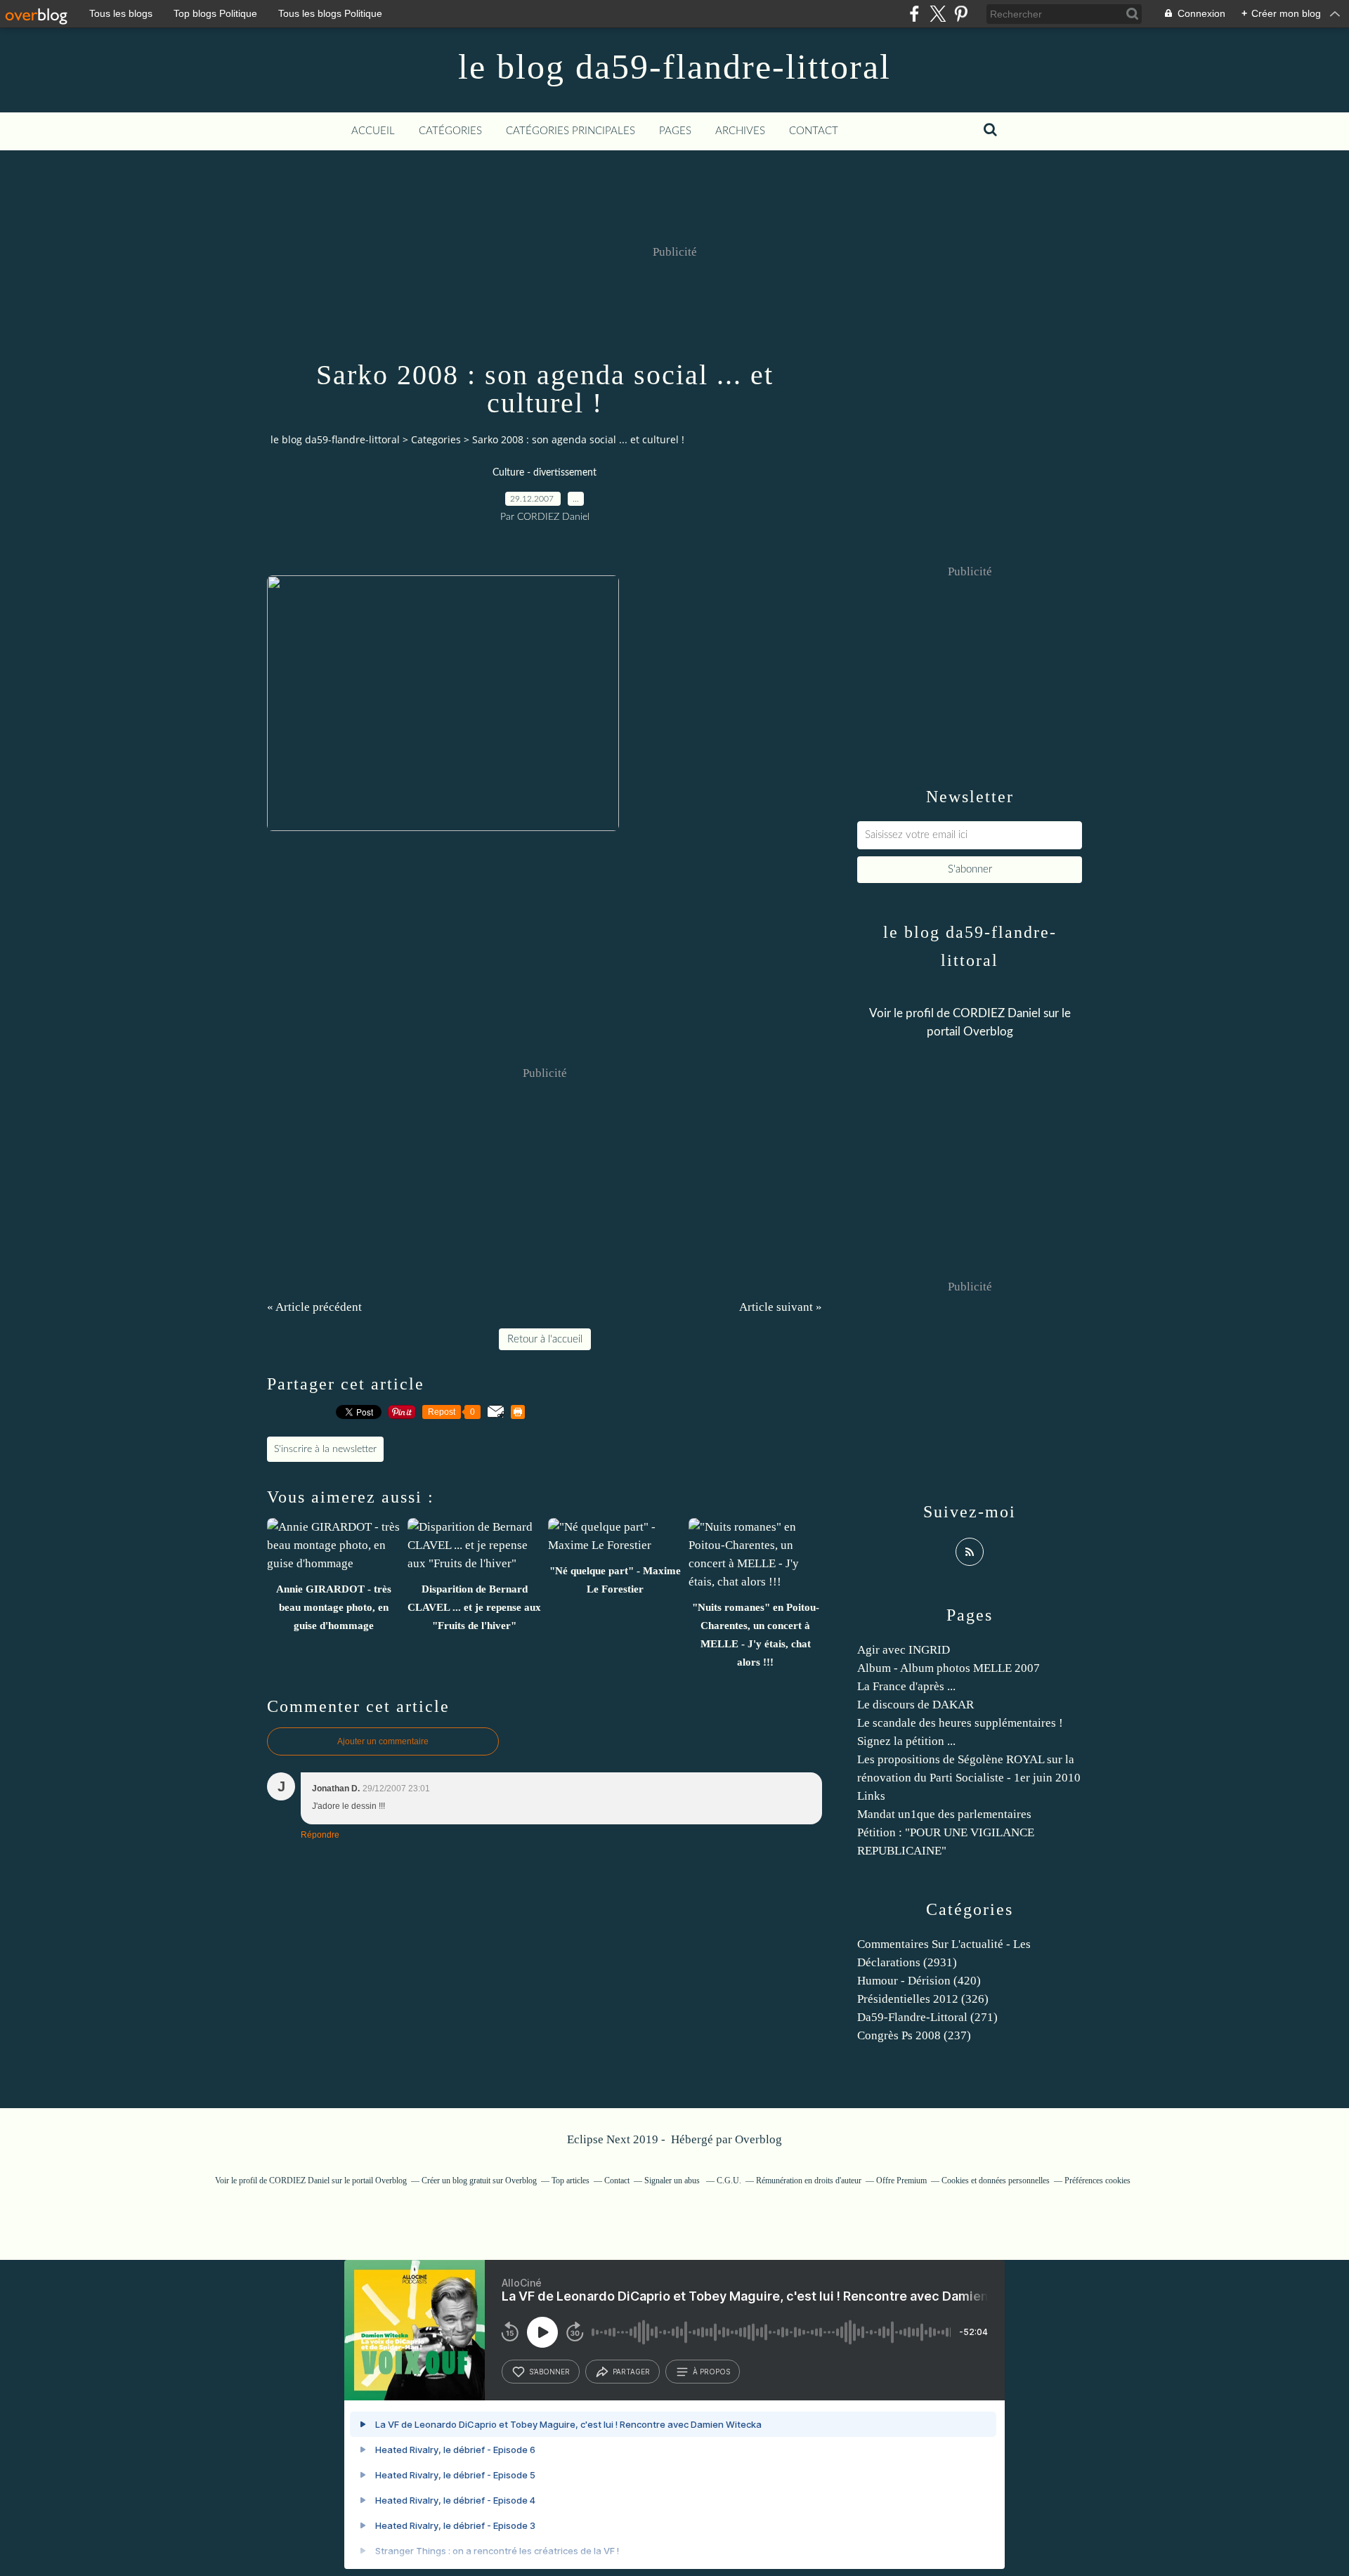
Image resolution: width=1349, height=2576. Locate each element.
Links (871, 1796)
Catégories (450, 131)
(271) (927, 2017)
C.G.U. (729, 2181)
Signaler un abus (673, 2181)
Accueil (373, 131)
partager (631, 2372)
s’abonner (549, 2372)
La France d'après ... (906, 1686)
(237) (914, 2035)
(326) (923, 1999)
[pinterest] (961, 14)
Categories (436, 439)
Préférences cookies (1097, 2181)
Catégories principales (571, 131)
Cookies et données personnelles (996, 2181)
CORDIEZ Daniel (997, 1013)
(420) (919, 1981)
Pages (675, 131)
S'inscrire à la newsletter (325, 1449)
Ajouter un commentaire (383, 1741)
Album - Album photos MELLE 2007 (949, 1668)
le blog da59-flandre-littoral (674, 67)
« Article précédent (314, 1307)
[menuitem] (373, 131)
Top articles (571, 2181)
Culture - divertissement (545, 473)
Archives (740, 131)
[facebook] (914, 14)
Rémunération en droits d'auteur (809, 2181)
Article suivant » (781, 1307)
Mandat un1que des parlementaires (944, 1814)
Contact (814, 131)
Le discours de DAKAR (915, 1705)
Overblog (758, 2139)
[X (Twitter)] (938, 14)
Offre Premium (901, 2181)
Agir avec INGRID (904, 1650)
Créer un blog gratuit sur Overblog (479, 2181)
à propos (711, 2372)
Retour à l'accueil (545, 1339)
